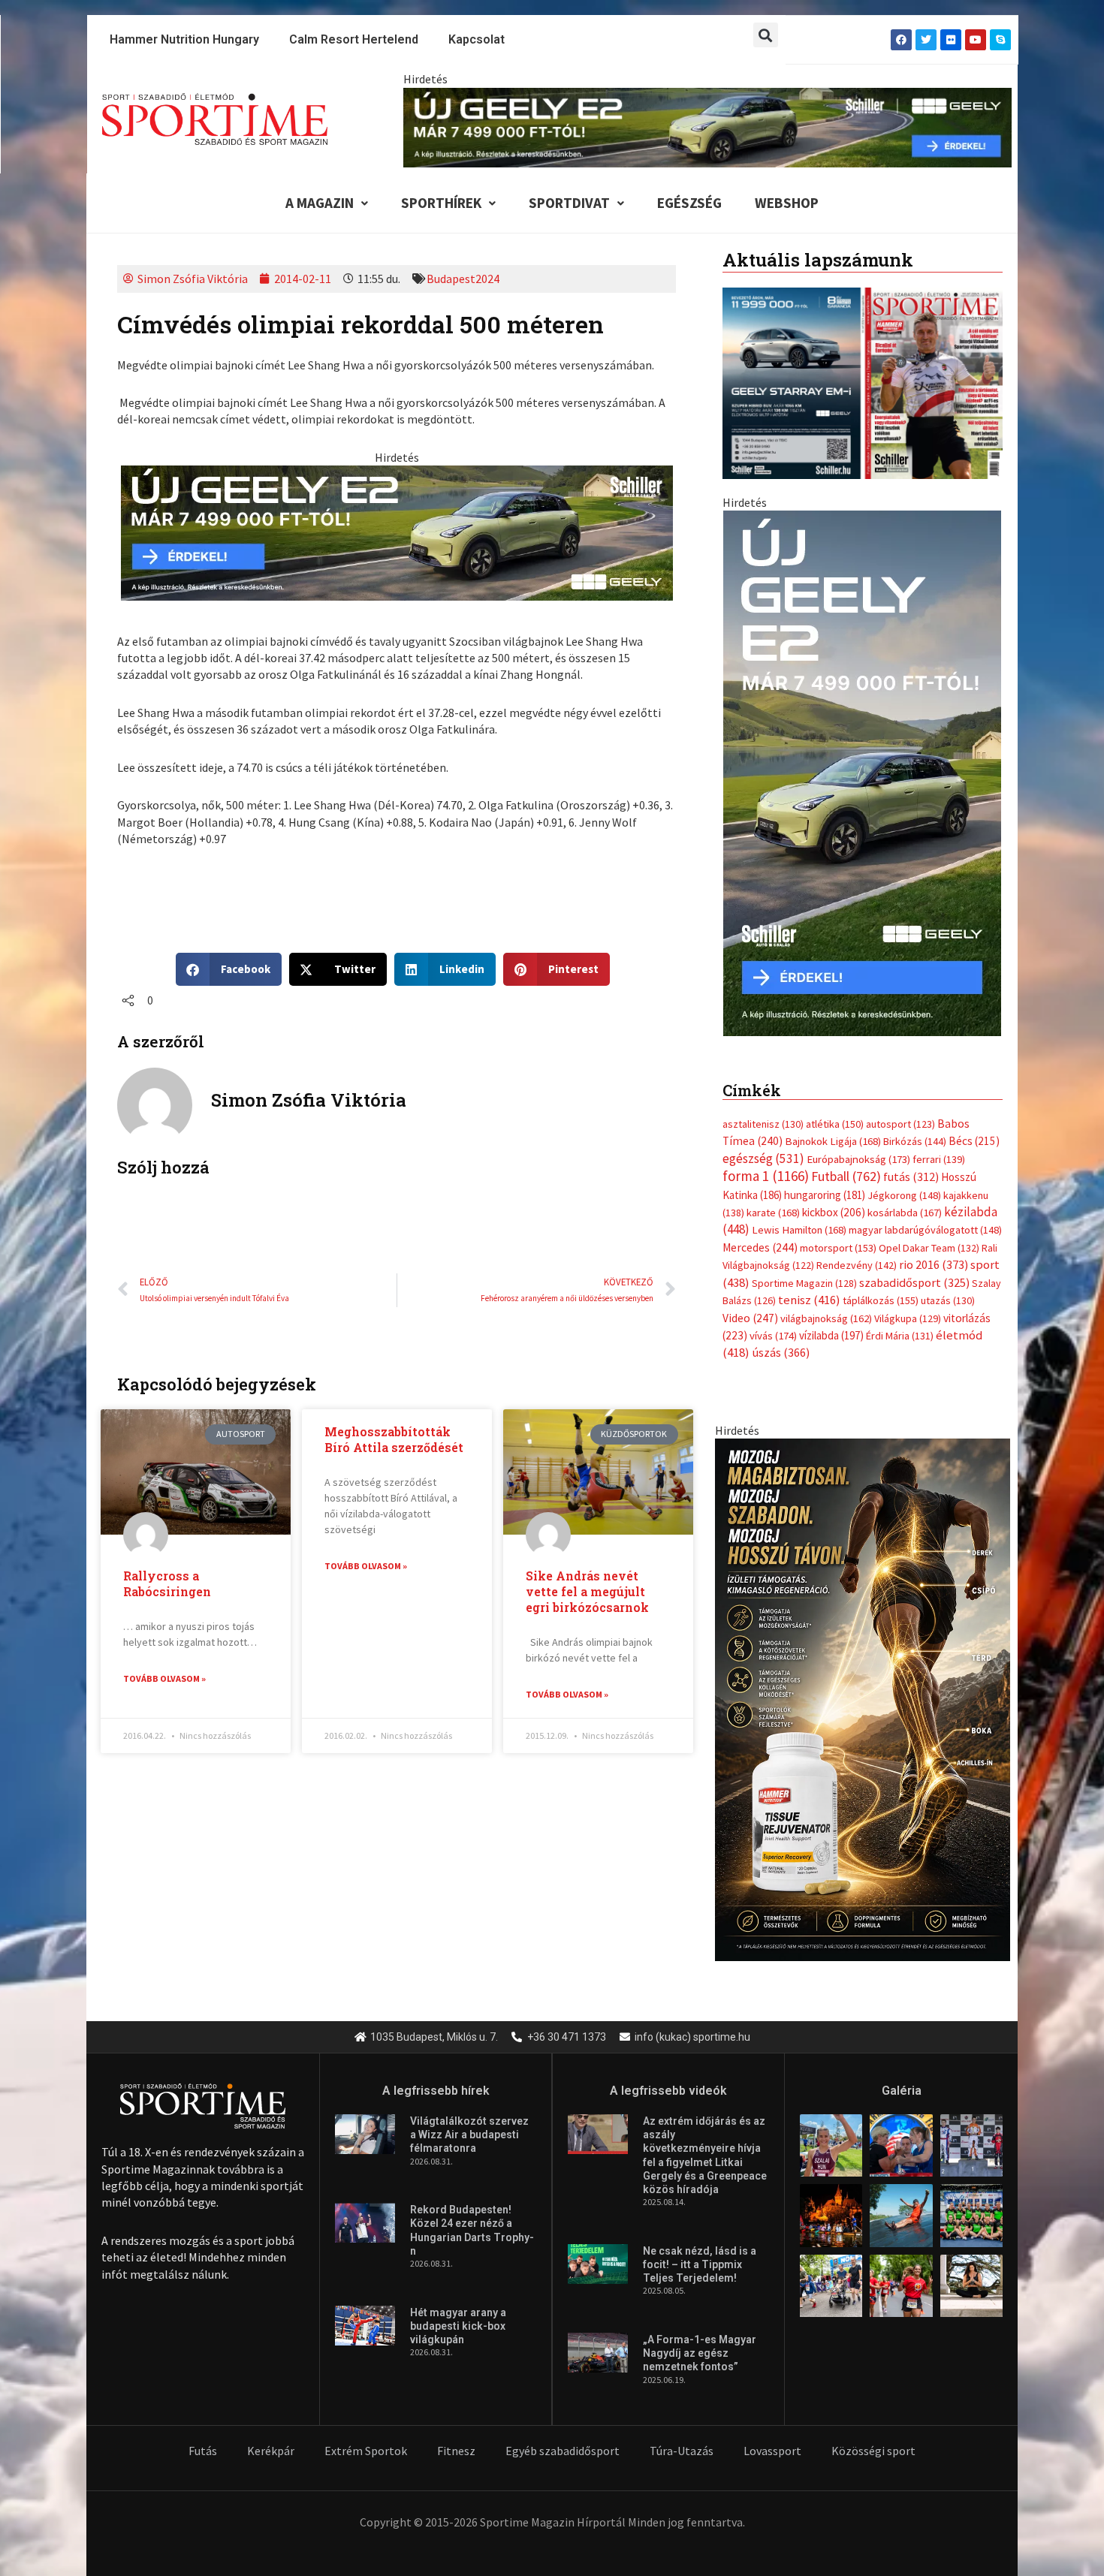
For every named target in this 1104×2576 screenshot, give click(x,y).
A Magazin (320, 203)
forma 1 (766, 1176)
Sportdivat (569, 203)
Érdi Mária (900, 1336)
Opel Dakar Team (929, 1248)
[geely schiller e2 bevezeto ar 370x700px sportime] (862, 772)
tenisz (809, 1300)
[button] (766, 35)
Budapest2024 (463, 279)
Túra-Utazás (682, 2451)
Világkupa (908, 1318)
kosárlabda (905, 1213)
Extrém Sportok (366, 2451)
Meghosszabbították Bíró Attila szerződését (394, 1439)
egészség (763, 1158)
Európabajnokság (858, 1159)
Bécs (974, 1141)
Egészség (689, 203)
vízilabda (831, 1335)
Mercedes (760, 1247)
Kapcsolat (477, 39)
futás (911, 1177)
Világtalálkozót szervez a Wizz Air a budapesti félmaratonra (469, 2135)
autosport (900, 1124)
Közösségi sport (873, 2451)
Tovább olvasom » (164, 1678)
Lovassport (772, 2451)
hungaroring (825, 1195)
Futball (846, 1176)
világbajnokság (826, 1318)
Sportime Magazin (804, 1283)
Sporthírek (441, 203)
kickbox (834, 1212)
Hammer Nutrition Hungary (184, 39)
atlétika (835, 1124)
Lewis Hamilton (799, 1230)
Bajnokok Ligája (833, 1141)
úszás (781, 1352)
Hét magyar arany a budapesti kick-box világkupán (458, 2326)
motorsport (838, 1248)
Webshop (787, 203)
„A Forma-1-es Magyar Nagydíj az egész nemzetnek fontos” (700, 2353)
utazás (948, 1300)
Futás (203, 2451)
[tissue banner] (863, 1698)
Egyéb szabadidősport (563, 2451)
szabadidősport (914, 1282)
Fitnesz (456, 2451)
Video (750, 1318)
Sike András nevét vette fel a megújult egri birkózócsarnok (587, 1591)
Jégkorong (904, 1195)
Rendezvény (857, 1265)
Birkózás (915, 1141)
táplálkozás (881, 1300)
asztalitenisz (763, 1124)
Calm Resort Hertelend (354, 39)
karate (773, 1213)
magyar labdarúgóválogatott (925, 1230)
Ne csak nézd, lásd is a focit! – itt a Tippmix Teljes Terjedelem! (700, 2264)
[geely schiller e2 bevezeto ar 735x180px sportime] (397, 532)
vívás (773, 1335)
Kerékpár (271, 2451)
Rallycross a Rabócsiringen (167, 1583)
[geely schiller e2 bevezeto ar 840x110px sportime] (707, 126)
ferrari (939, 1159)
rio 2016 (934, 1264)
